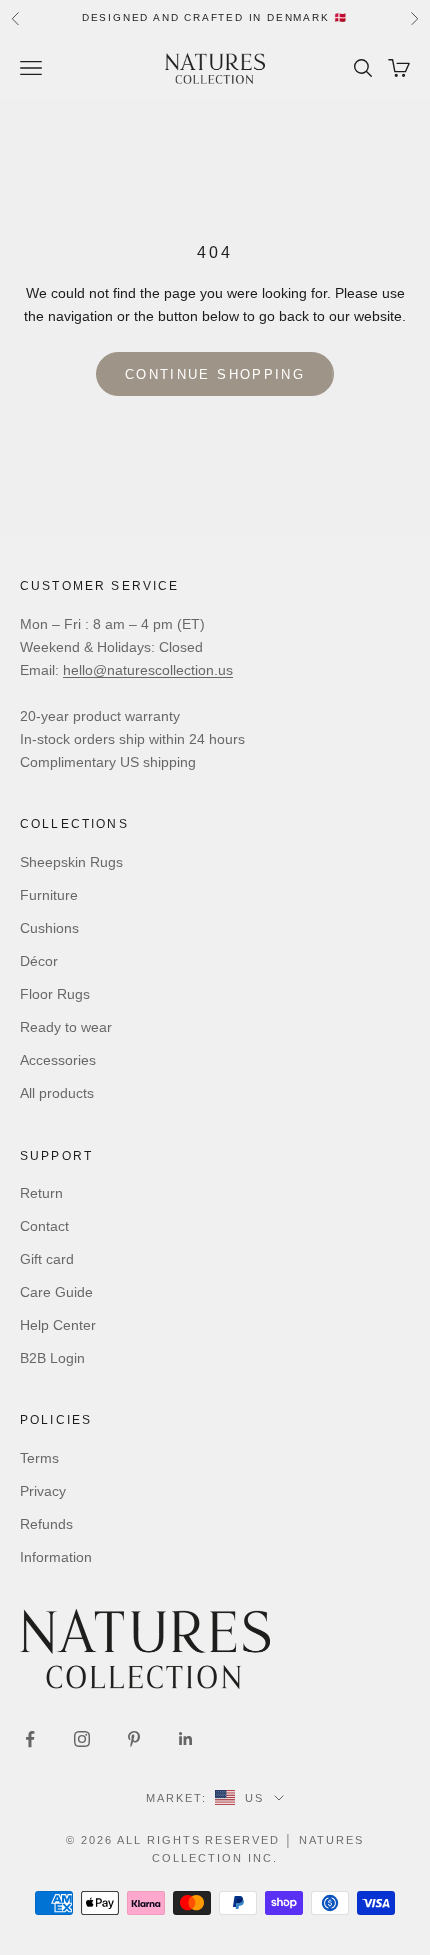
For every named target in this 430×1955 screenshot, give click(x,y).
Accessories (58, 1060)
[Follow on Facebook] (30, 1739)
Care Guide (56, 1292)
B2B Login (52, 1358)
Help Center (58, 1325)
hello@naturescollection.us (148, 670)
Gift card (47, 1259)
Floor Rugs (55, 994)
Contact (44, 1226)
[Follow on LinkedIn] (186, 1739)
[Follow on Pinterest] (134, 1739)
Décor (39, 961)
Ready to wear (66, 1027)
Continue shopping (215, 374)
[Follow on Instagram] (82, 1739)
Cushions (49, 928)
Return (41, 1193)
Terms (39, 1458)
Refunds (46, 1524)
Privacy (43, 1491)
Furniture (49, 895)
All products (57, 1093)
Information (56, 1557)
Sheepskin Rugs (71, 862)
